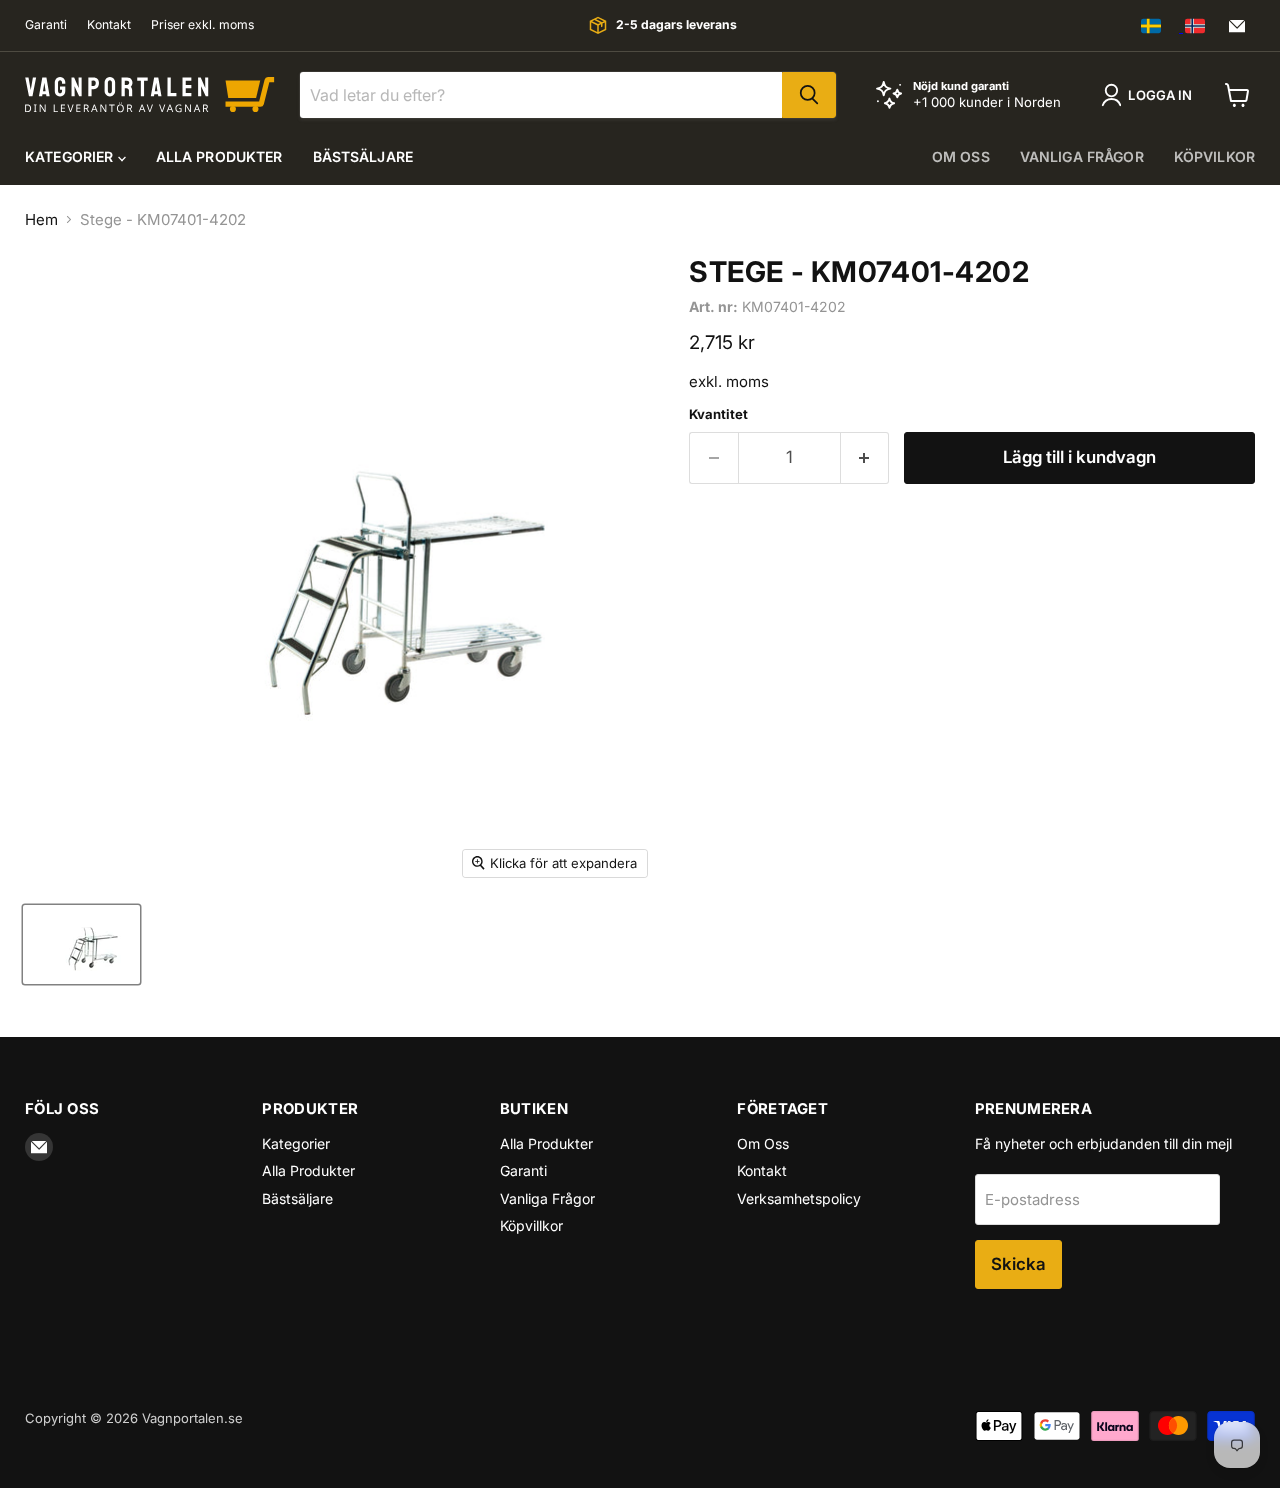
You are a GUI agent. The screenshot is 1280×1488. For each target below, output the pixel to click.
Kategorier (71, 156)
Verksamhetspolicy (799, 1198)
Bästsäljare (363, 156)
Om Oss (763, 1143)
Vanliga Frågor (547, 1198)
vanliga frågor (1082, 156)
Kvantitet (718, 414)
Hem (41, 219)
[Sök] (809, 95)
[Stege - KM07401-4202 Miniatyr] (81, 944)
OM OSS (961, 156)
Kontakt (109, 25)
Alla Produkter (219, 156)
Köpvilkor (1214, 156)
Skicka (1018, 1264)
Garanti (46, 25)
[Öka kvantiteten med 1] (865, 457)
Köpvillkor (531, 1225)
